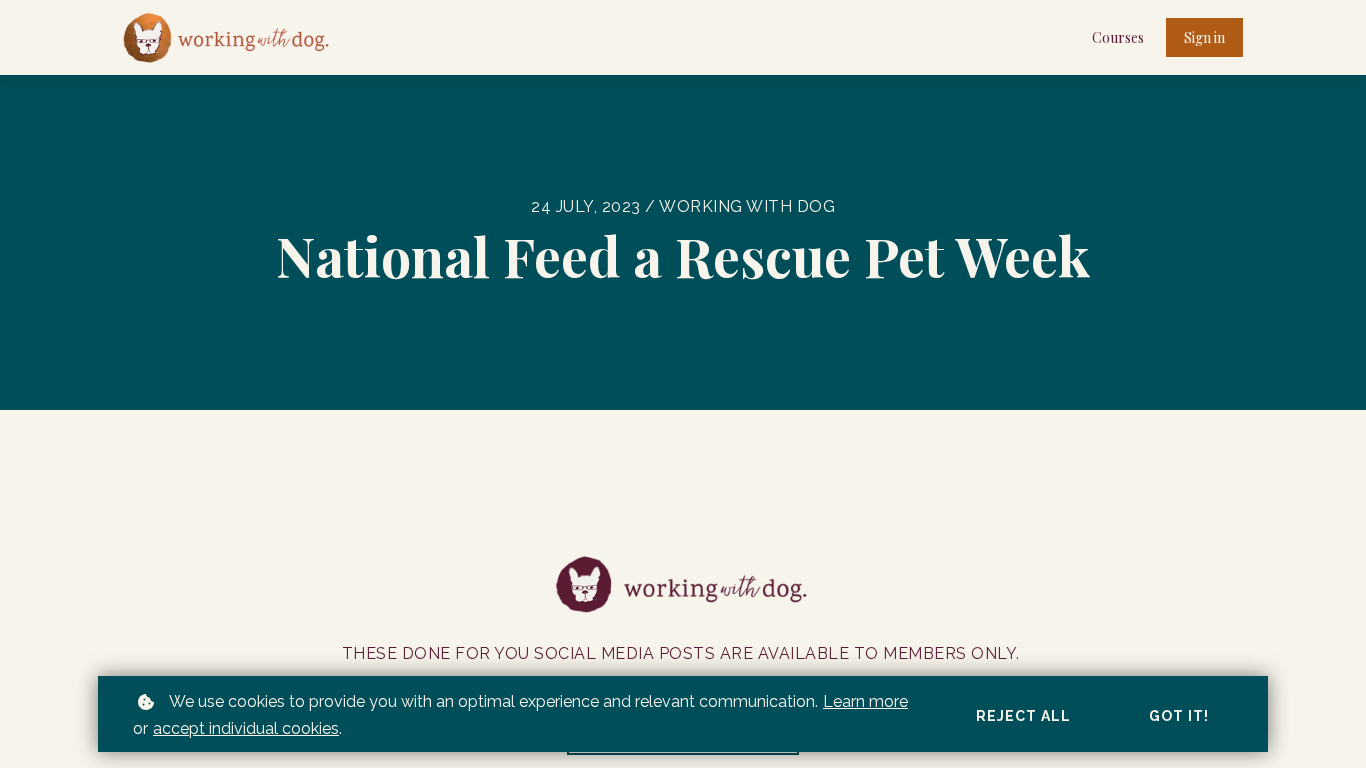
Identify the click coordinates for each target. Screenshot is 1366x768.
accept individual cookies (246, 728)
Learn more (865, 701)
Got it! (1179, 716)
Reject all (1023, 716)
